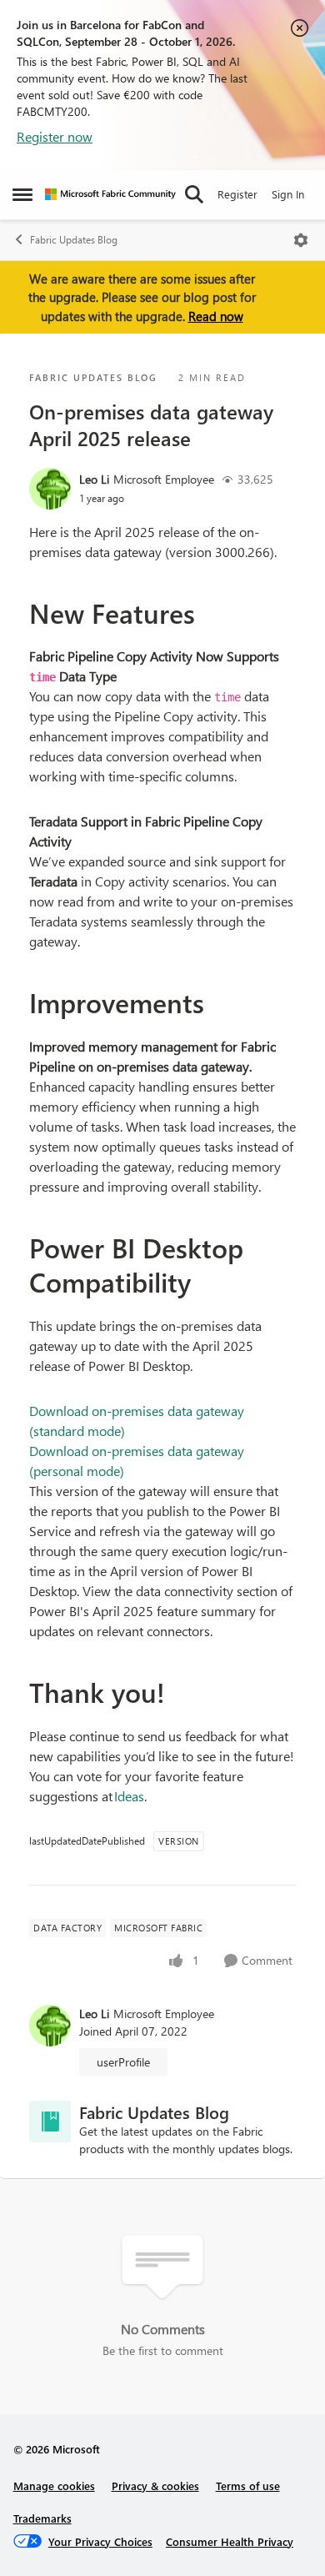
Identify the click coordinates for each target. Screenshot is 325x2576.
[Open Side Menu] (22, 194)
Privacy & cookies (155, 2486)
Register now (55, 136)
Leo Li (94, 479)
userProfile (123, 2062)
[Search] (194, 194)
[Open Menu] (301, 240)
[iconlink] (50, 2122)
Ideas (129, 1796)
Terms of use (248, 2486)
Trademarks (42, 2518)
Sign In (288, 194)
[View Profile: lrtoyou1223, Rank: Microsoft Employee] (50, 489)
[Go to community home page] (110, 194)
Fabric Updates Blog (74, 240)
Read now (216, 316)
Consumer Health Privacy (230, 2541)
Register (237, 194)
